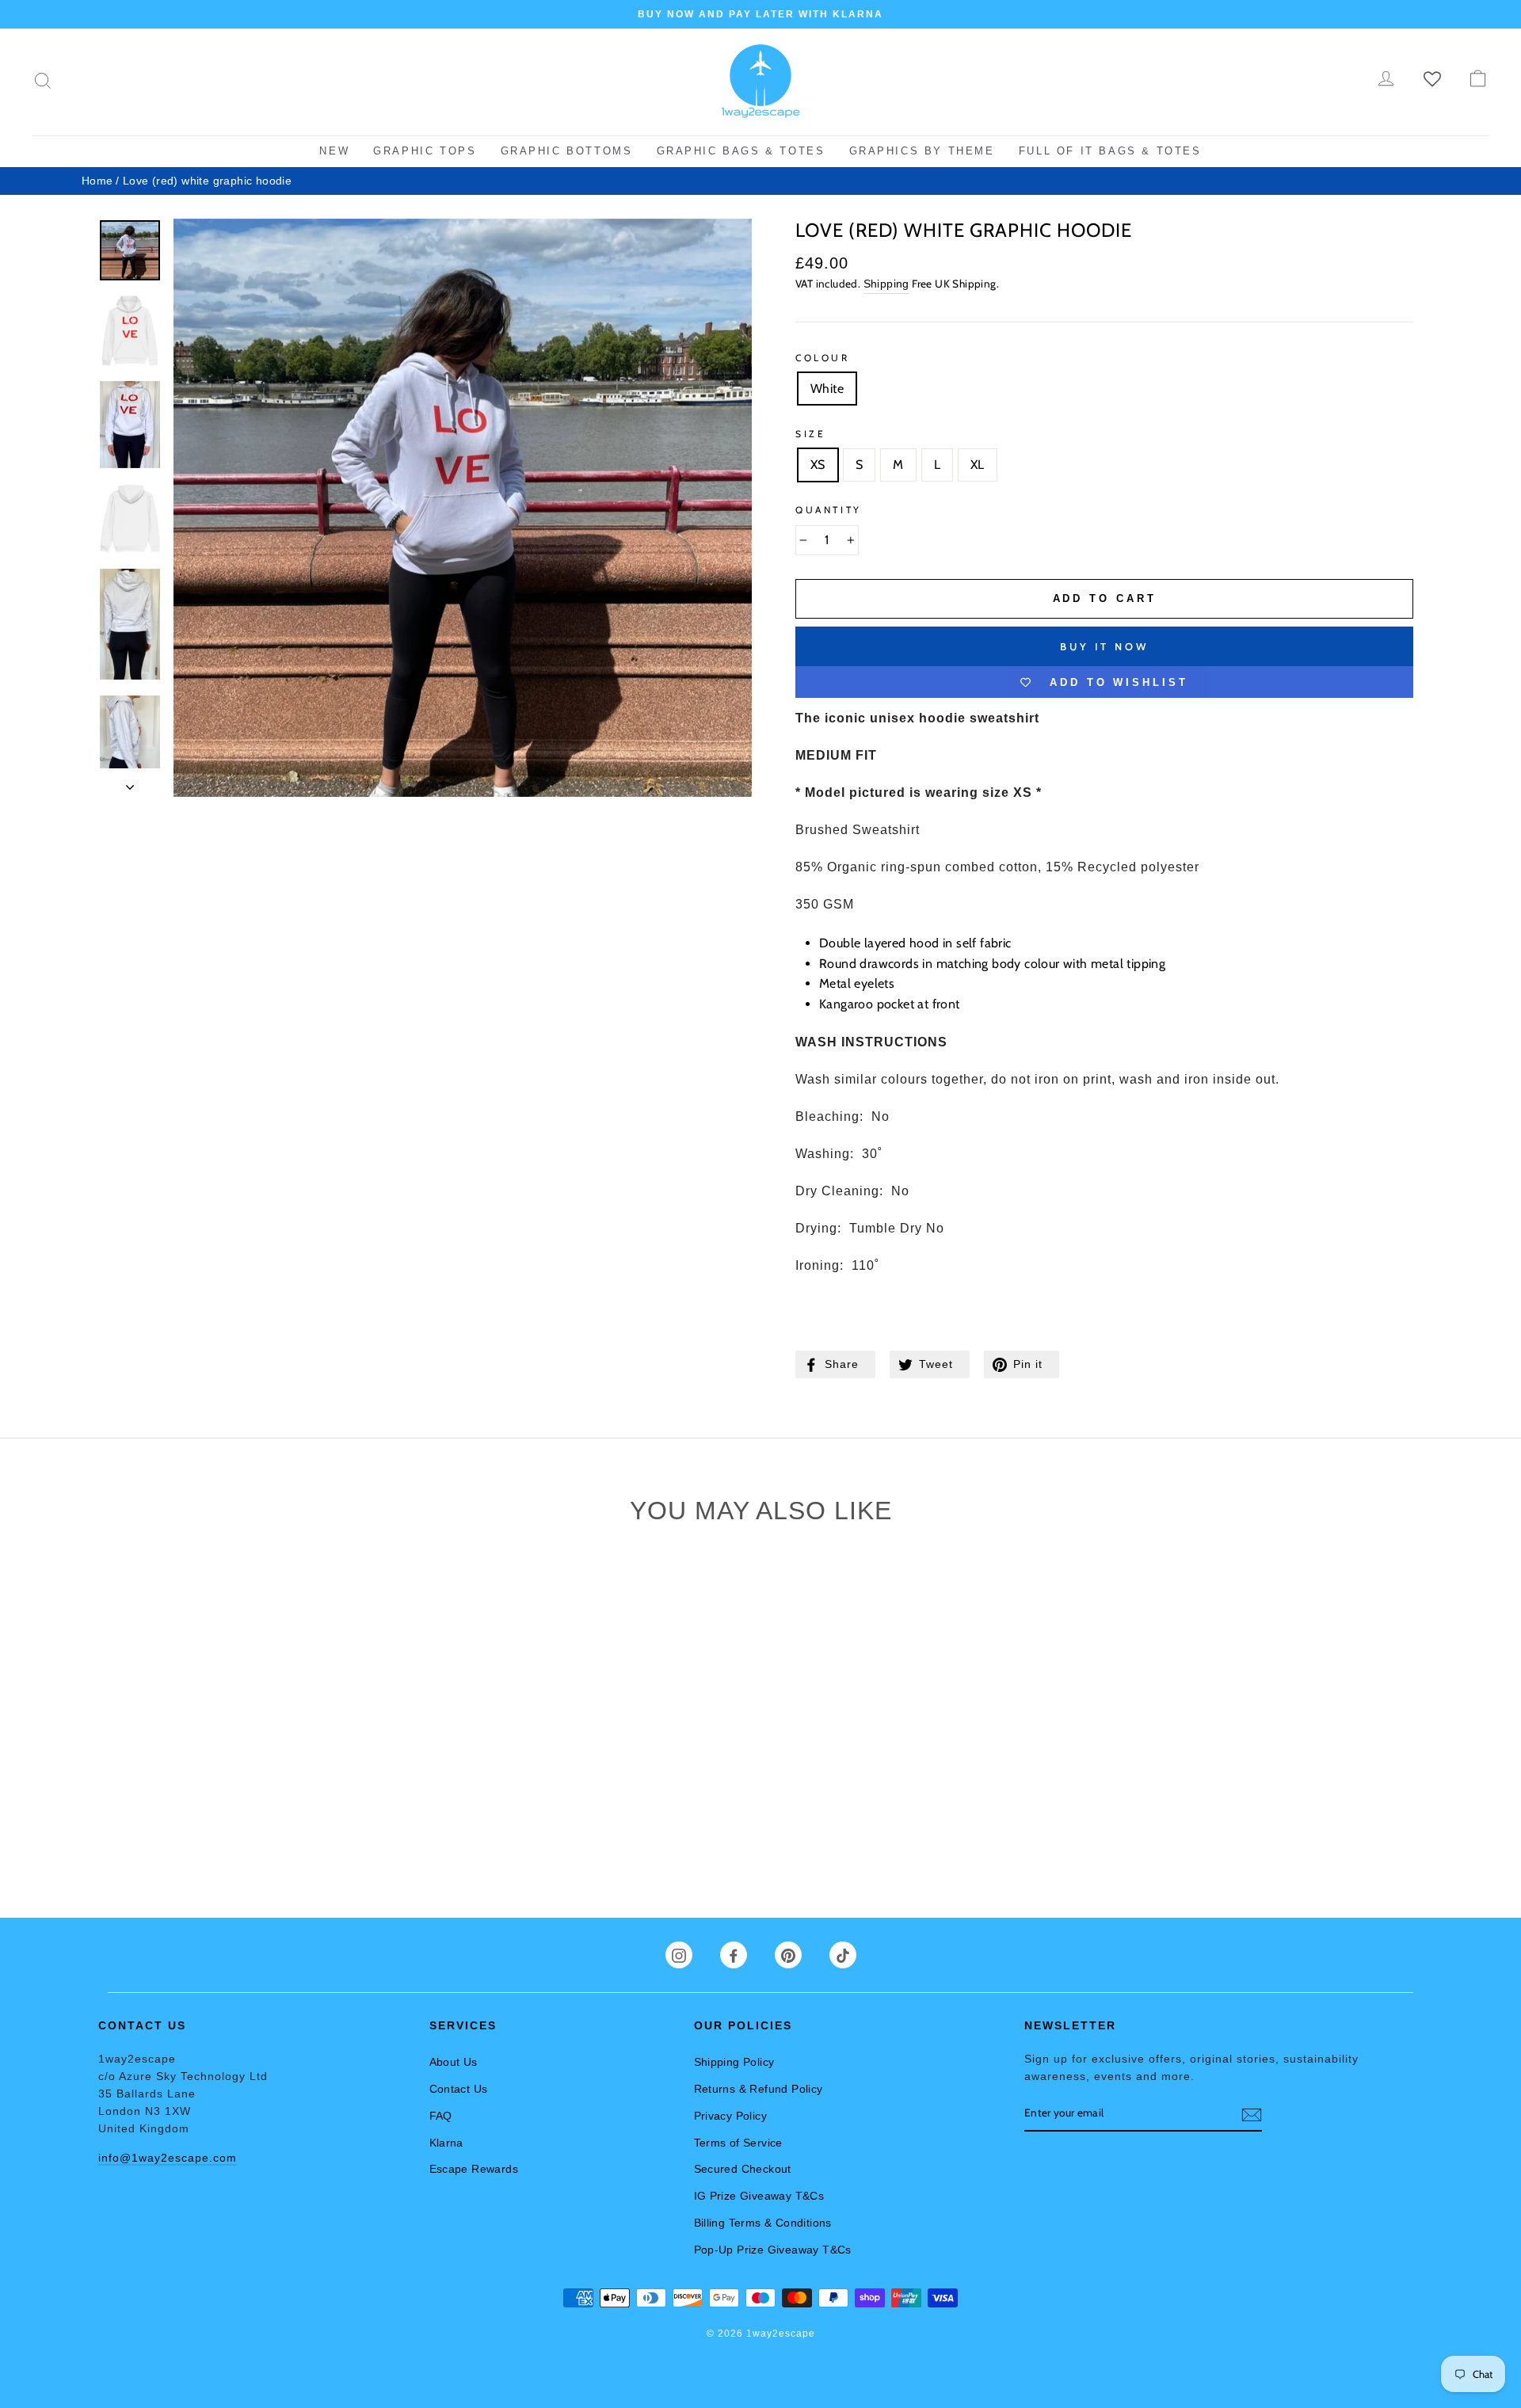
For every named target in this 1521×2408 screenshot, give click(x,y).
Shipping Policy (734, 2062)
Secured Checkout (743, 2169)
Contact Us (459, 2089)
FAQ (441, 2116)
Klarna (446, 2143)
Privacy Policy (731, 2116)
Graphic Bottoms (567, 151)
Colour (823, 358)
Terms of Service (738, 2143)
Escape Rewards (474, 2169)
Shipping (886, 284)
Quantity (829, 510)
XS (818, 465)
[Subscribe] (1252, 2114)
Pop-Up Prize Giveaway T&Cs (773, 2250)
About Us (454, 2062)
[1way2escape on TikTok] (843, 1956)
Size (810, 434)
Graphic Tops (425, 151)
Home (97, 181)
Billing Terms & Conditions (763, 2223)
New (334, 151)
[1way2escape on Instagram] (679, 1956)
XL (978, 465)
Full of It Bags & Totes (1110, 151)
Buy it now (1104, 646)
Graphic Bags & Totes (741, 151)
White (827, 389)
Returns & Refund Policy (759, 2089)
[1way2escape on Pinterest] (788, 1956)
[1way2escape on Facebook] (734, 1956)
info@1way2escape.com (168, 2158)
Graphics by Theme (922, 151)
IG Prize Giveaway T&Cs (759, 2196)
